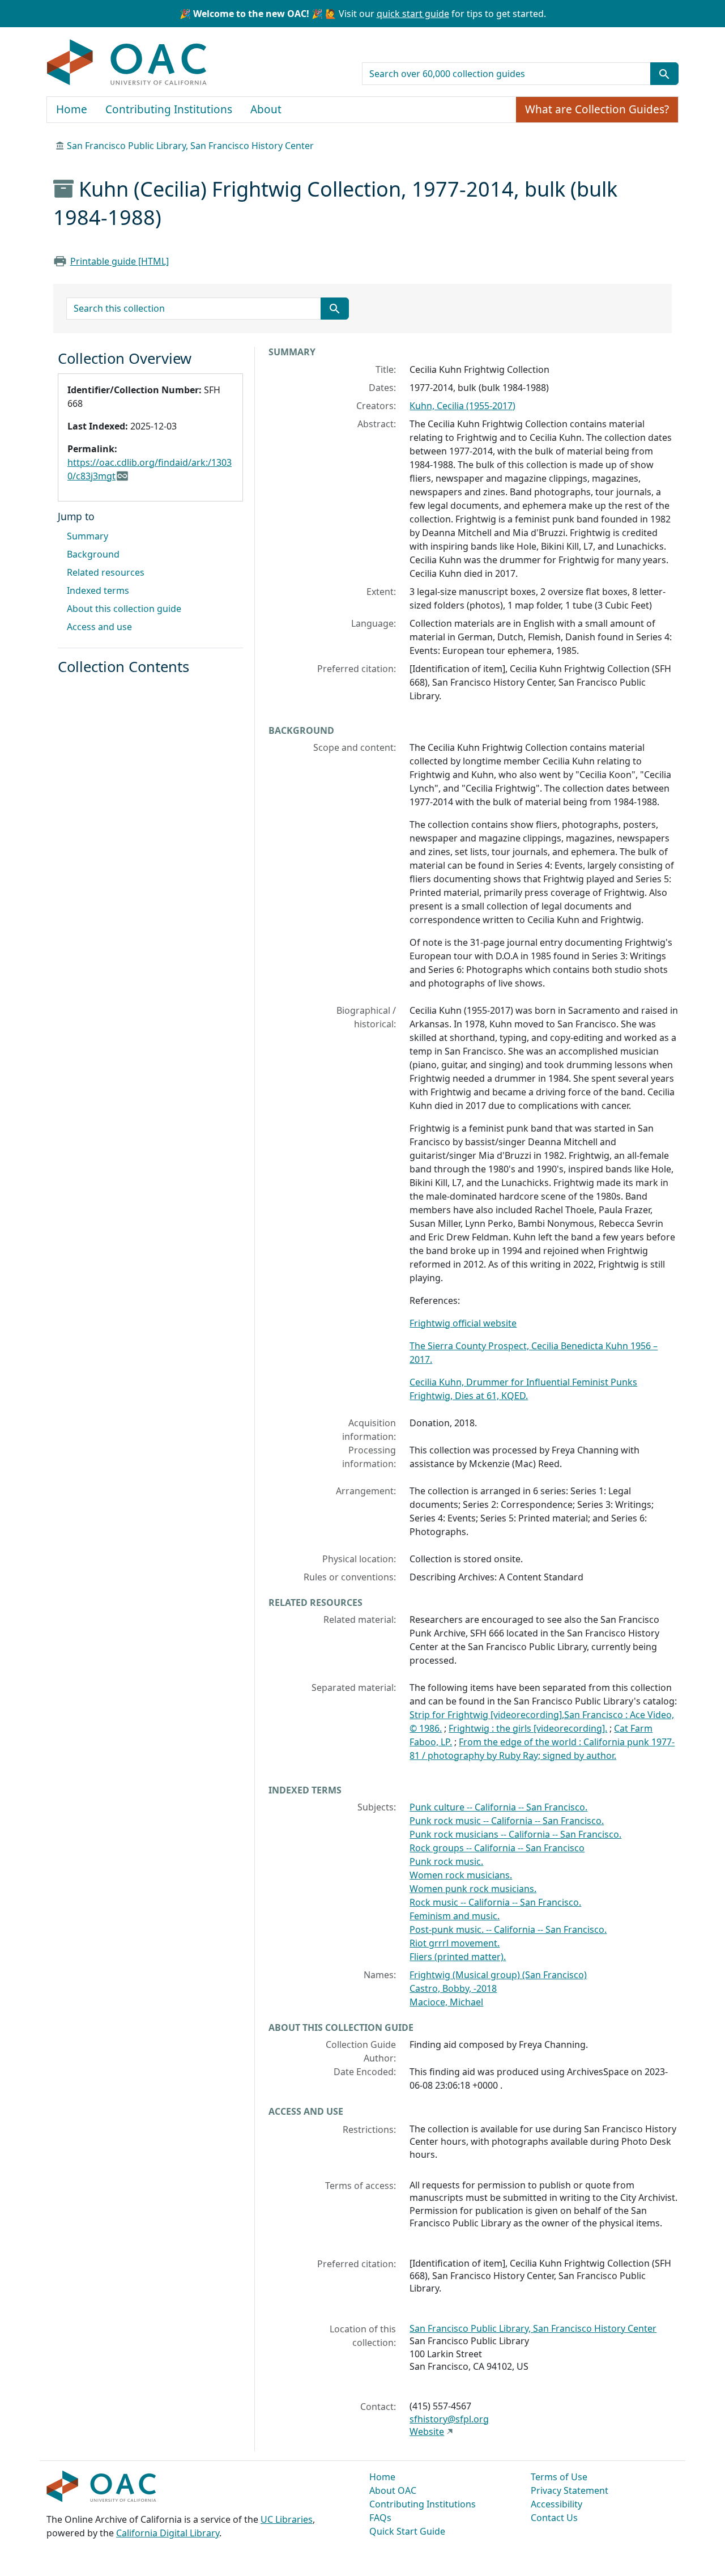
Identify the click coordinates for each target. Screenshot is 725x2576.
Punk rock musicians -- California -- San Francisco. (515, 1834)
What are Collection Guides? (597, 109)
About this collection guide (124, 609)
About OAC (393, 2490)
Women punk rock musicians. (473, 1889)
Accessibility (556, 2504)
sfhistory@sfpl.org (449, 2419)
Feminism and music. (455, 1916)
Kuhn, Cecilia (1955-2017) (462, 406)
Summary (88, 536)
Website (427, 2432)
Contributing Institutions (169, 109)
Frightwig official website (463, 1323)
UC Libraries (287, 2519)
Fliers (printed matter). (458, 1957)
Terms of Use (559, 2477)
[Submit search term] (664, 74)
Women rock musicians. (461, 1875)
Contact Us (554, 2518)
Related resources (106, 572)
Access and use (99, 627)
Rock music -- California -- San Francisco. (495, 1902)
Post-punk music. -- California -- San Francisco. (508, 1929)
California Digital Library (168, 2533)
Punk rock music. (446, 1861)
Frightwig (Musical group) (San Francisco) (498, 1975)
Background (93, 554)
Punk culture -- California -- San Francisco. (498, 1807)
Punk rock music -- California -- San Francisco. (507, 1821)
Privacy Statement (570, 2490)
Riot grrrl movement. (455, 1943)
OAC (127, 63)
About (266, 109)
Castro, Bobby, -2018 (453, 1988)
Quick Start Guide (407, 2531)
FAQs (380, 2518)
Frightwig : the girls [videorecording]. (528, 1728)
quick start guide (413, 14)
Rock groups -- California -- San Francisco (497, 1848)
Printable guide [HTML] (120, 261)
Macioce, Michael (446, 2002)
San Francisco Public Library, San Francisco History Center (190, 146)
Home (72, 109)
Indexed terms (98, 590)
